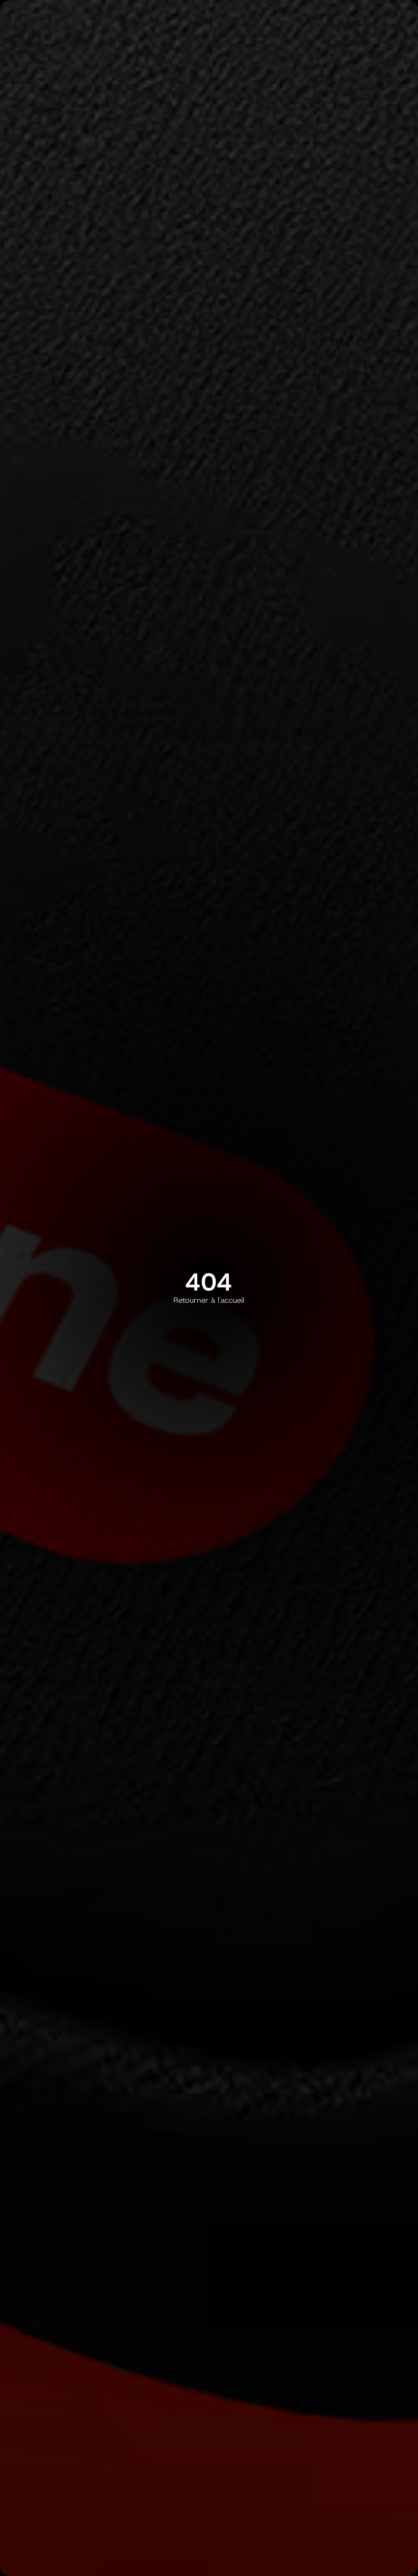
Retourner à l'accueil (209, 1300)
